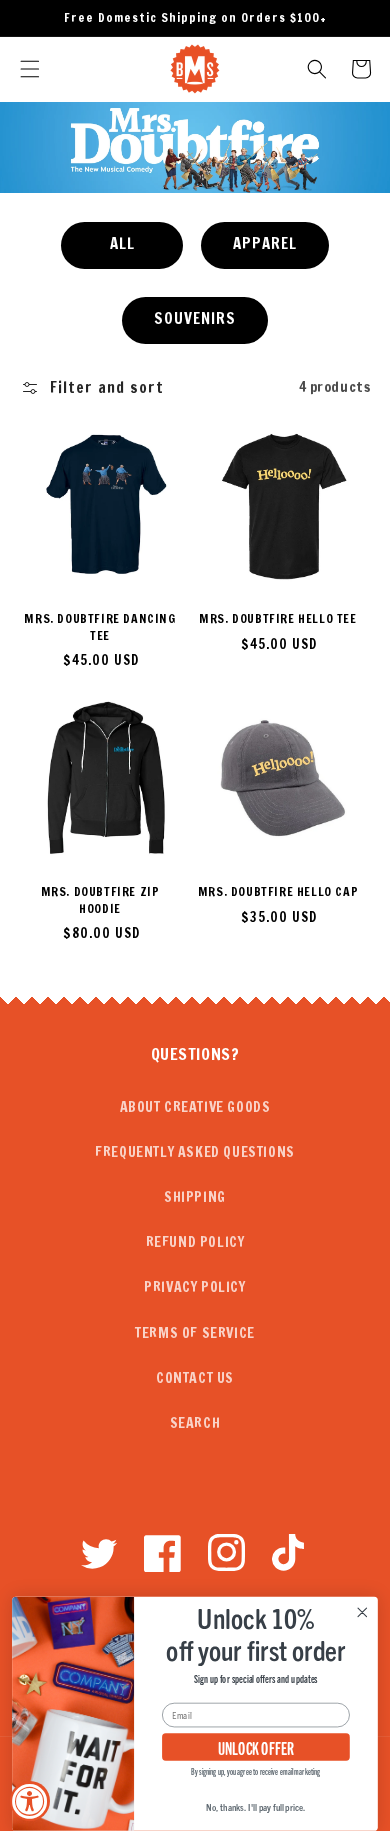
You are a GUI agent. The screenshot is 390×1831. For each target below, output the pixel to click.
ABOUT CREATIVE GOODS (195, 1107)
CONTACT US (195, 1378)
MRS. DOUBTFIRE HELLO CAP (278, 892)
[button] (30, 69)
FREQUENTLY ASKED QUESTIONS (195, 1152)
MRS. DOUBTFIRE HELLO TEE (277, 619)
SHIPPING (195, 1197)
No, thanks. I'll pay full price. (255, 1807)
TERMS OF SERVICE (195, 1333)
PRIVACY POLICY (194, 1287)
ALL (122, 243)
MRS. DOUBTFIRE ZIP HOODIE (100, 900)
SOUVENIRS (195, 318)
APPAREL (265, 243)
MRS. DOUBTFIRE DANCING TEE (99, 627)
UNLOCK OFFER (256, 1747)
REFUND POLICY (195, 1242)
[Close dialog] (362, 1612)
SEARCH (195, 1423)
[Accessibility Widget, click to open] (30, 1801)
